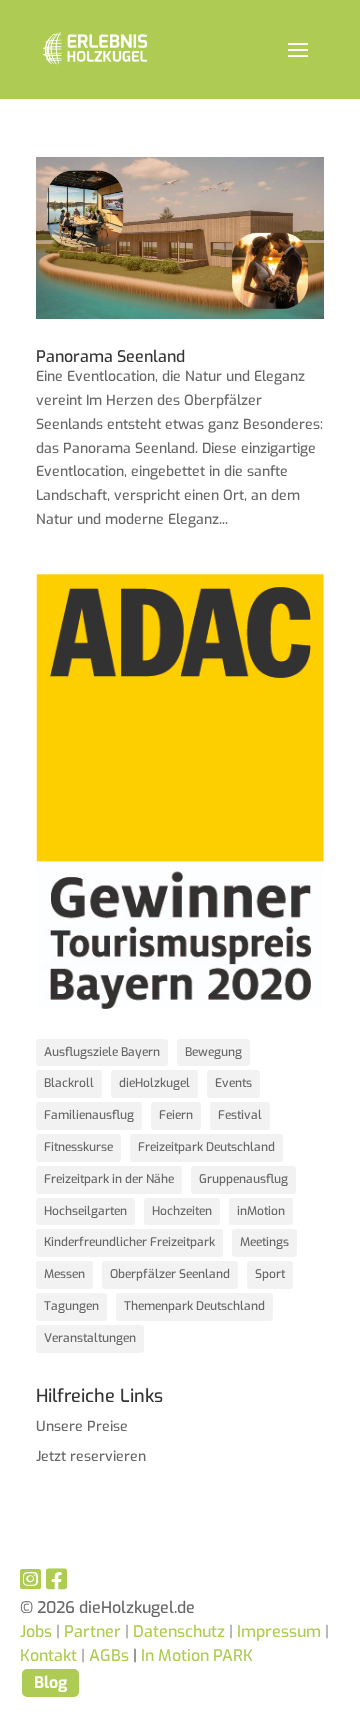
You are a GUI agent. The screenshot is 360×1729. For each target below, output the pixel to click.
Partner (92, 1631)
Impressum (279, 1631)
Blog (50, 1682)
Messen (64, 1274)
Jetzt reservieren (91, 1456)
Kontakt (52, 1655)
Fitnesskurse (78, 1147)
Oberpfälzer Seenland (170, 1274)
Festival (240, 1115)
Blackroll (69, 1083)
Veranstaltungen (90, 1338)
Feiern (176, 1115)
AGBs (109, 1655)
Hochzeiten (182, 1211)
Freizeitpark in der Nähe (109, 1179)
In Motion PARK (197, 1655)
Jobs (36, 1631)
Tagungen (71, 1306)
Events (233, 1083)
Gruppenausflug (243, 1179)
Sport (270, 1274)
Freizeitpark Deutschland (206, 1147)
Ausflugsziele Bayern (102, 1052)
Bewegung (213, 1052)
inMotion (261, 1211)
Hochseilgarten (85, 1211)
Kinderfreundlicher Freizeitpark (129, 1242)
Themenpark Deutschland (194, 1306)
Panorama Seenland (110, 356)
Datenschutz (179, 1631)
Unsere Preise (82, 1426)
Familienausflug (89, 1115)
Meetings (264, 1242)
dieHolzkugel (154, 1083)
